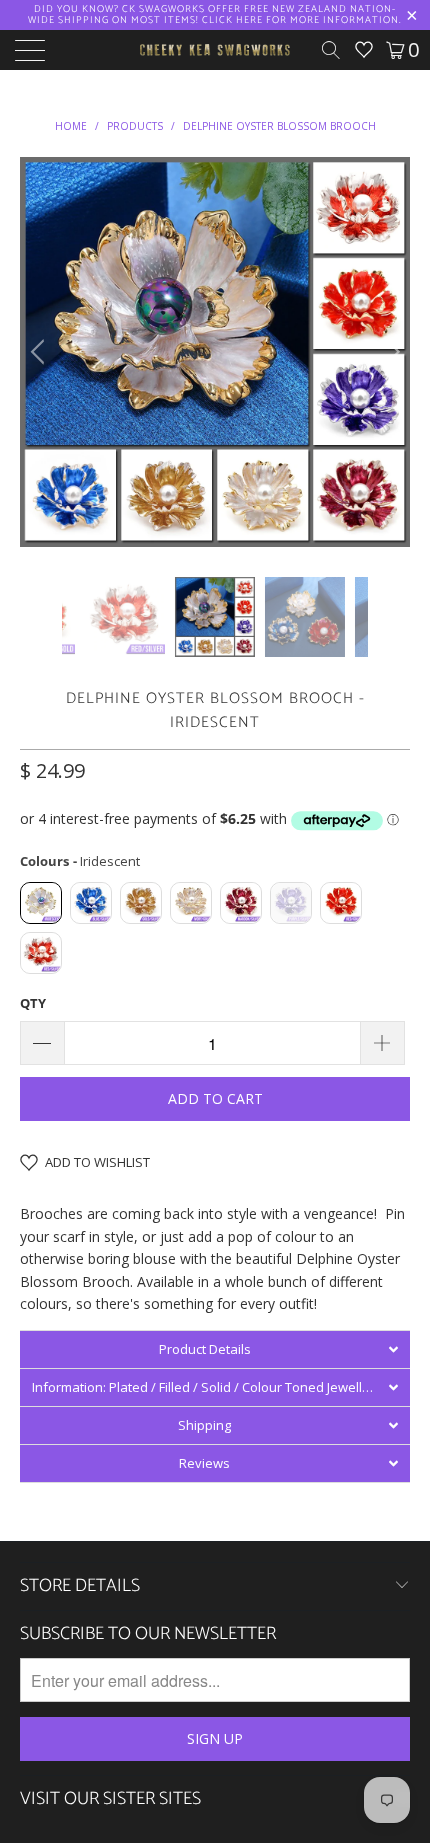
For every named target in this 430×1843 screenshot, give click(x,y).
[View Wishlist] (364, 50)
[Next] (389, 352)
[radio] (41, 903)
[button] (215, 1349)
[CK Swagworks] (215, 50)
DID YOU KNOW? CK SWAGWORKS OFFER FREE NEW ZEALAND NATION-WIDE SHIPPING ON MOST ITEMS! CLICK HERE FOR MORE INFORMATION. (215, 14)
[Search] (338, 50)
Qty (33, 1003)
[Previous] (40, 352)
